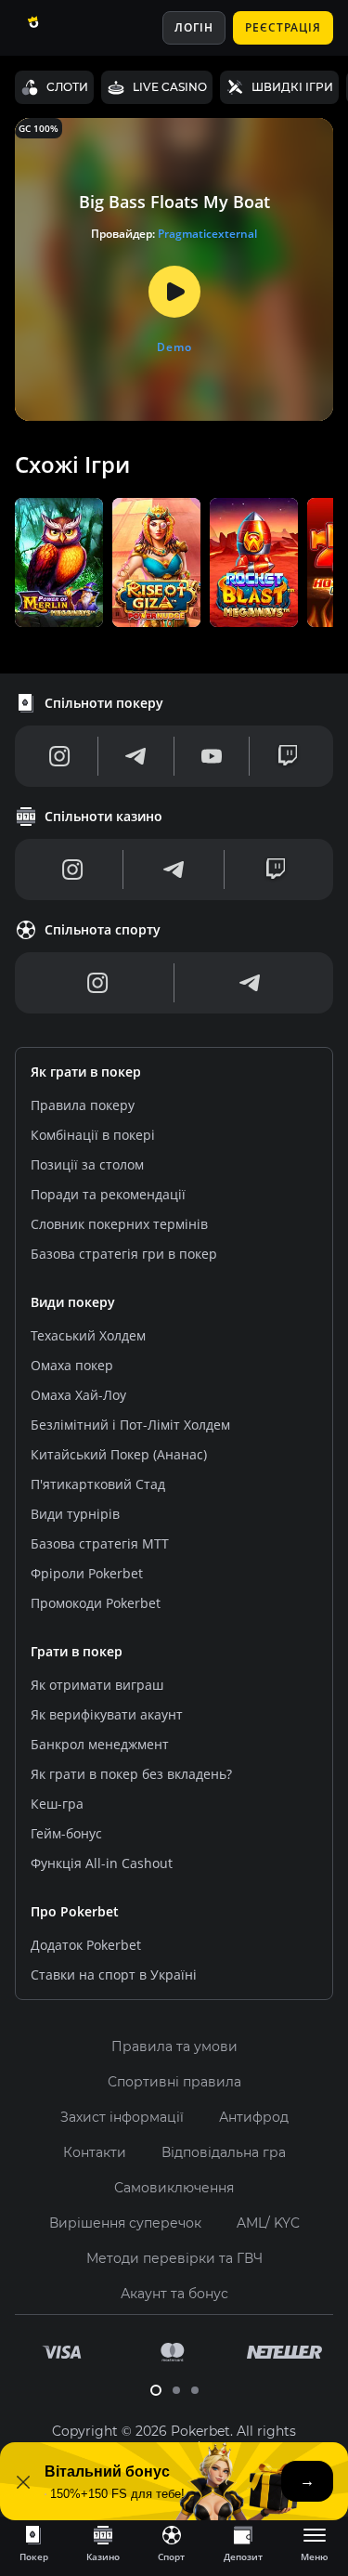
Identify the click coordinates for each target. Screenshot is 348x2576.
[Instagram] (60, 756)
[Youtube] (212, 756)
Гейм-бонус (66, 1833)
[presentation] (33, 2543)
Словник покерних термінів (119, 1224)
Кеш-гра (57, 1804)
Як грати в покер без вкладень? (131, 1774)
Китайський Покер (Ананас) (119, 1454)
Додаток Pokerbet (86, 1945)
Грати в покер (77, 1651)
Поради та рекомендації (108, 1194)
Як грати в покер (86, 1072)
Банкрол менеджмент (100, 1744)
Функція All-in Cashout (102, 1863)
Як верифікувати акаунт (107, 1714)
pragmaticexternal (207, 234)
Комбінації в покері (93, 1135)
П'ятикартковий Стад (98, 1484)
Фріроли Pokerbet (87, 1573)
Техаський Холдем (88, 1335)
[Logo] (58, 28)
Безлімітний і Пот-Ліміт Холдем (130, 1425)
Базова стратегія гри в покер (124, 1254)
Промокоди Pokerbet (96, 1603)
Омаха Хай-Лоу (78, 1395)
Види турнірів (75, 1514)
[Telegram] (135, 756)
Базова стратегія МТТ (100, 1543)
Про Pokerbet (75, 1911)
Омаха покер (72, 1365)
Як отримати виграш (97, 1685)
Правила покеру (83, 1105)
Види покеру (73, 1302)
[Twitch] (288, 756)
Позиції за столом (87, 1164)
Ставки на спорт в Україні (114, 1974)
